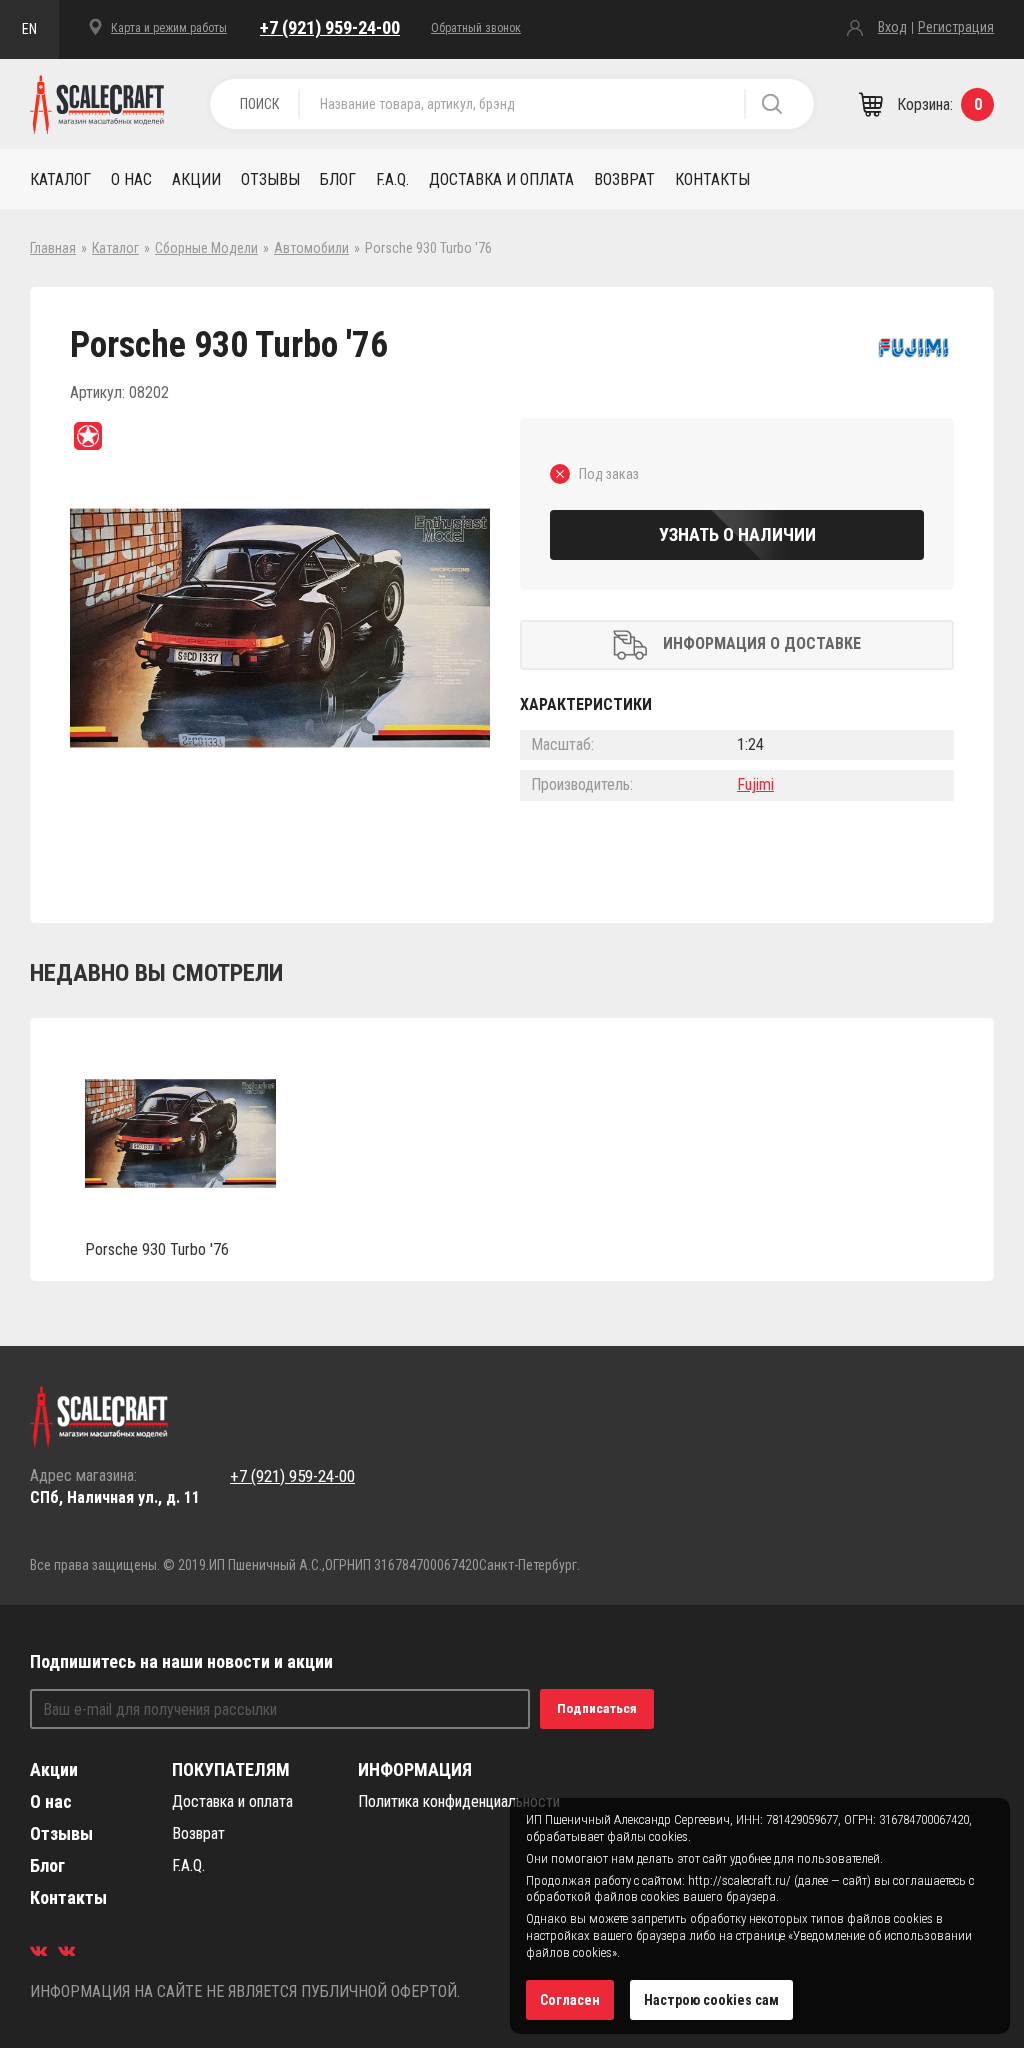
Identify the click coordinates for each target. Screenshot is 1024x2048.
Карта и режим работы (169, 28)
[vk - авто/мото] (38, 1950)
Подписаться (597, 1708)
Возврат (624, 179)
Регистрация (956, 27)
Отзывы (270, 179)
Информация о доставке (762, 643)
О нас (131, 179)
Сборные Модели (206, 248)
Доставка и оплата (501, 179)
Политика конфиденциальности (459, 1801)
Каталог (60, 179)
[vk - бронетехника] (66, 1950)
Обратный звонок (476, 28)
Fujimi (755, 784)
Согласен (570, 2000)
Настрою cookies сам (711, 2000)
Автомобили (311, 248)
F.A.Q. (392, 179)
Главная (53, 248)
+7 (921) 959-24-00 (330, 27)
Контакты (712, 179)
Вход (892, 27)
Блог (338, 179)
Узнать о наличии (737, 534)
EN (29, 29)
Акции (196, 179)
